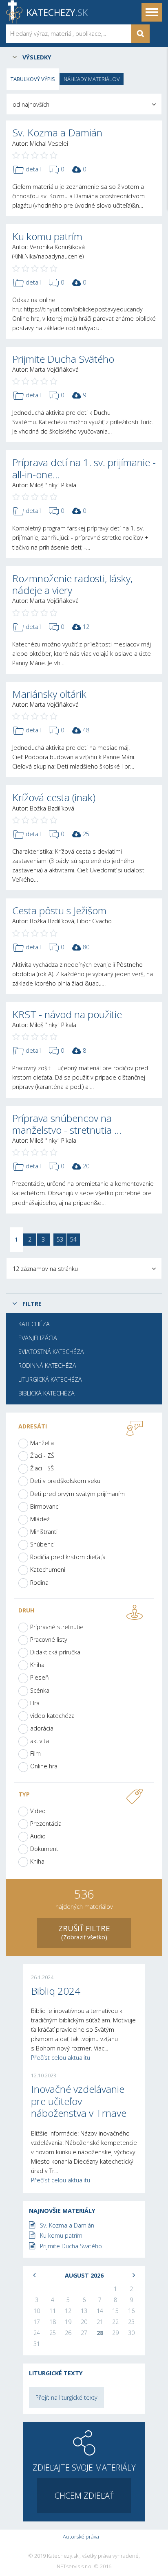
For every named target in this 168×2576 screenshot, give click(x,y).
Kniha (37, 1665)
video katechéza (52, 1716)
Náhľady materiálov (92, 79)
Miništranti (44, 1532)
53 (60, 1239)
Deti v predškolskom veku (65, 1481)
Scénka (40, 1690)
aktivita (40, 1741)
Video (38, 1811)
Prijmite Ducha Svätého (63, 359)
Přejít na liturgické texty (66, 2397)
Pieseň (40, 1677)
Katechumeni (48, 1569)
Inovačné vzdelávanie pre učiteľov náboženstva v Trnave (79, 2101)
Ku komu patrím (47, 236)
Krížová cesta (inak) (54, 797)
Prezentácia (46, 1824)
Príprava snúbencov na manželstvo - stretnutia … (67, 1124)
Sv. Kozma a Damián (57, 133)
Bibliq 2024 (56, 1991)
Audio (38, 1836)
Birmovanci (45, 1506)
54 (73, 1239)
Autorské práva (81, 2537)
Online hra (44, 1766)
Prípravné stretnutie (57, 1627)
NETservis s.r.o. (75, 2567)
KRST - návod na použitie (67, 1014)
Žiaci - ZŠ (42, 1456)
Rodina (39, 1583)
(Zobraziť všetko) (84, 1932)
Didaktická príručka (55, 1652)
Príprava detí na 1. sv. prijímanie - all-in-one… (84, 468)
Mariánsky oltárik (49, 694)
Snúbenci (42, 1544)
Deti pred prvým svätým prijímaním (77, 1494)
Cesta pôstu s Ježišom (59, 910)
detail (33, 169)
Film (35, 1753)
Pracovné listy (49, 1640)
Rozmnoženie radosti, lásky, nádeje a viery (72, 584)
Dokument (44, 1849)
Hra (35, 1703)
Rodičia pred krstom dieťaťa (68, 1557)
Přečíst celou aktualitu (61, 2058)
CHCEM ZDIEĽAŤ (84, 2496)
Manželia (42, 1443)
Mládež (40, 1519)
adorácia (42, 1728)
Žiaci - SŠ (42, 1468)
